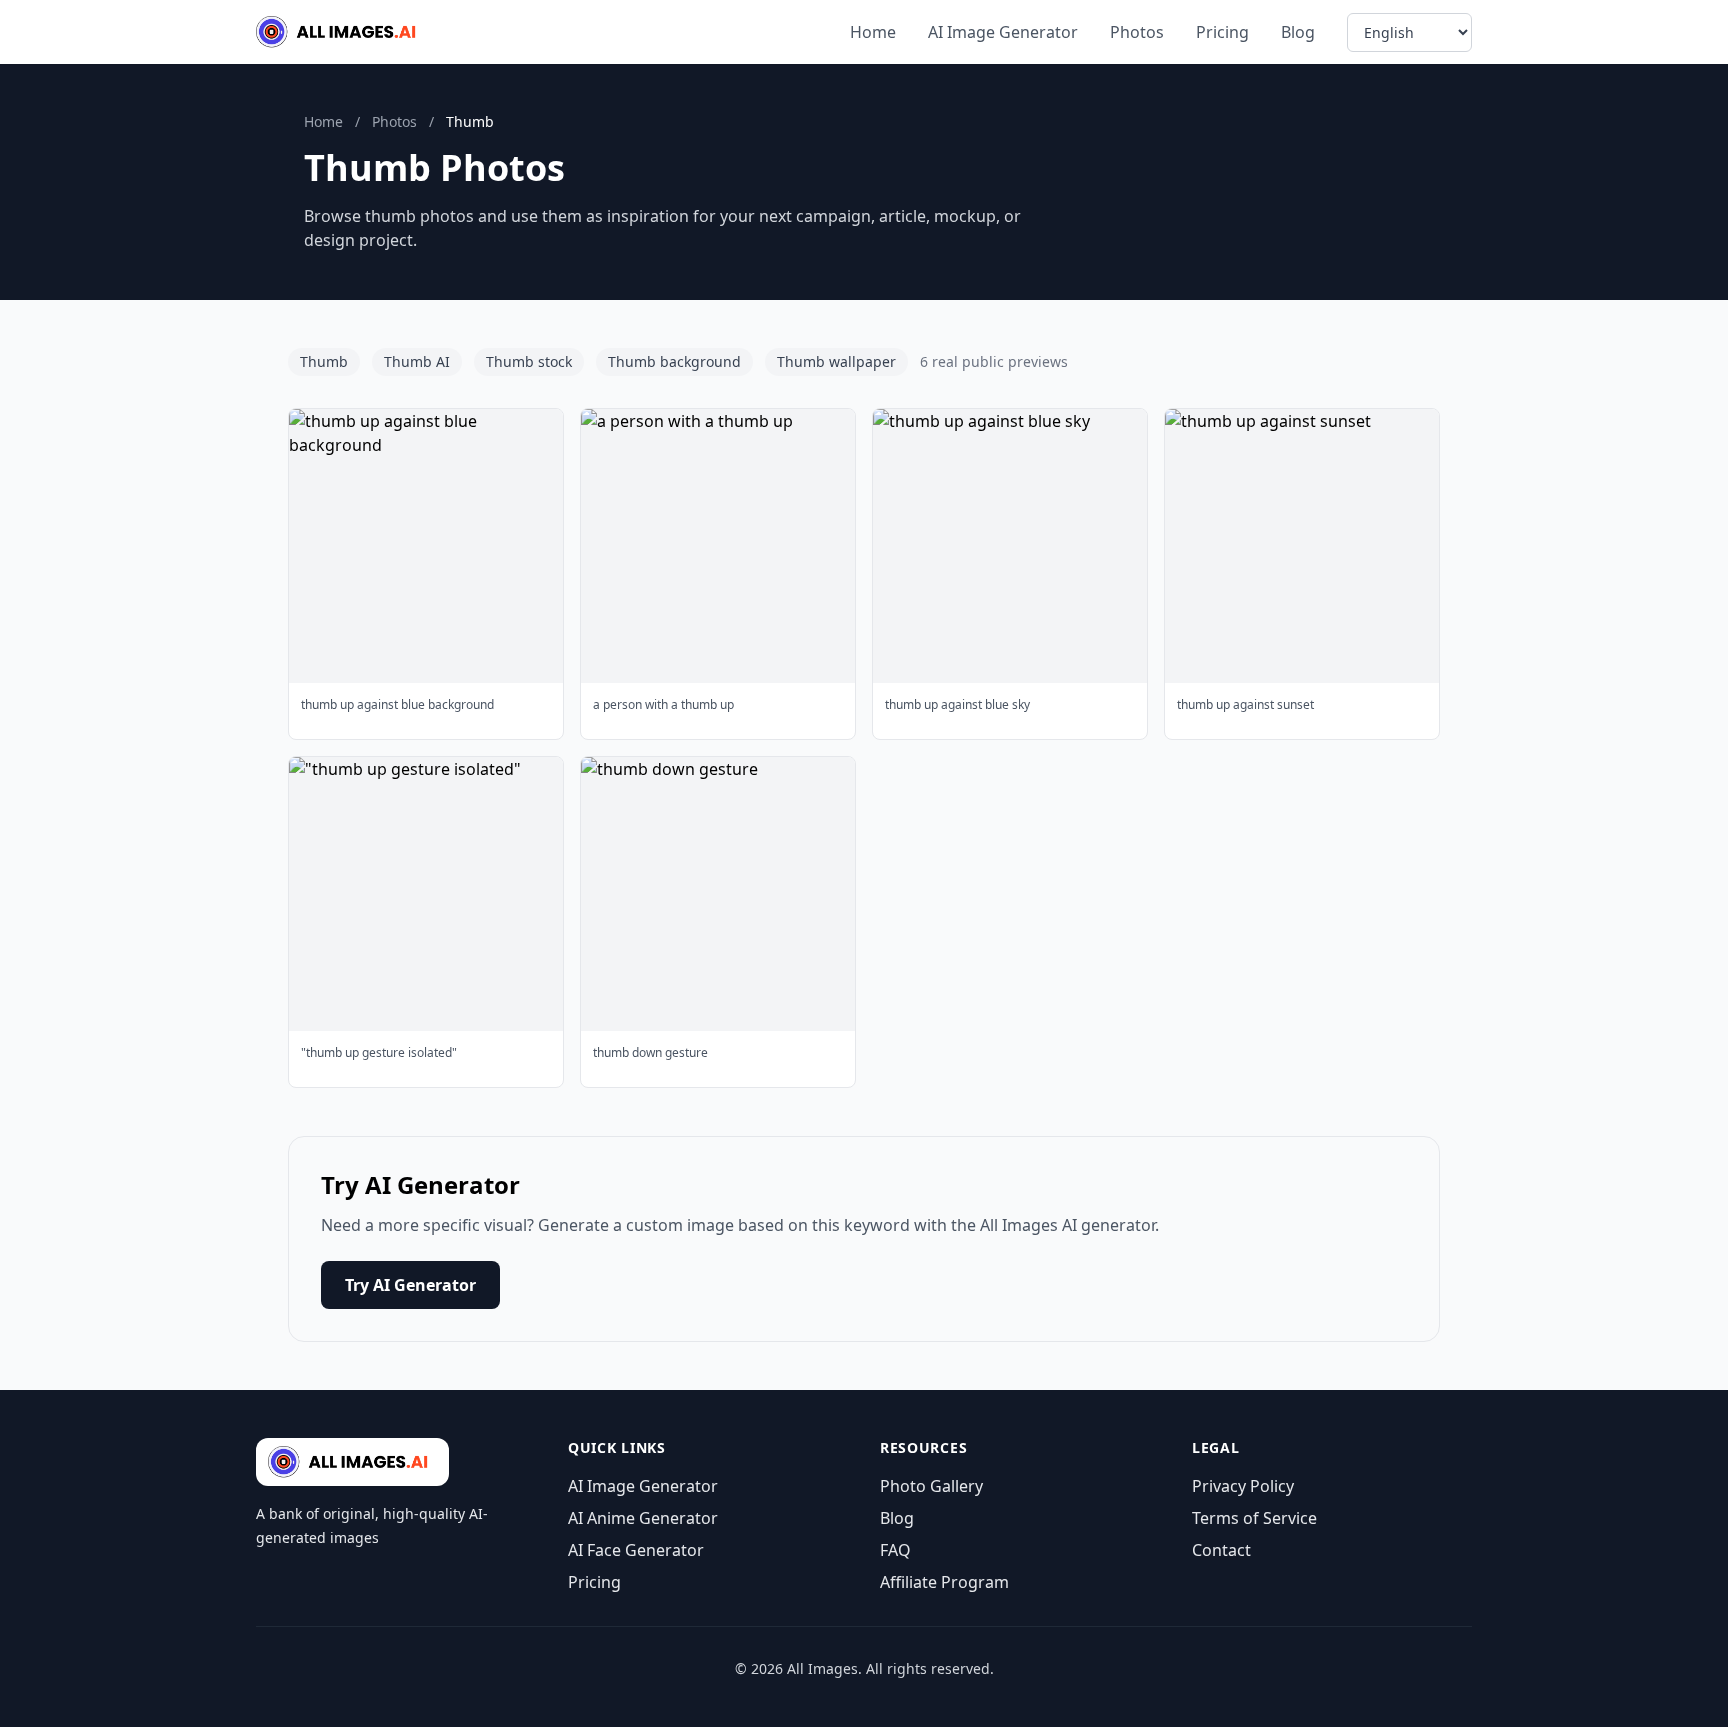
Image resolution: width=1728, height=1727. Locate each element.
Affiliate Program (944, 1582)
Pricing (1222, 32)
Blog (1298, 32)
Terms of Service (1254, 1518)
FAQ (895, 1550)
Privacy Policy (1243, 1486)
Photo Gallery (931, 1486)
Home (873, 32)
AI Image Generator (1003, 32)
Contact (1221, 1550)
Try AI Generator (410, 1285)
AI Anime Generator (643, 1518)
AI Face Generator (636, 1550)
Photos (1137, 32)
